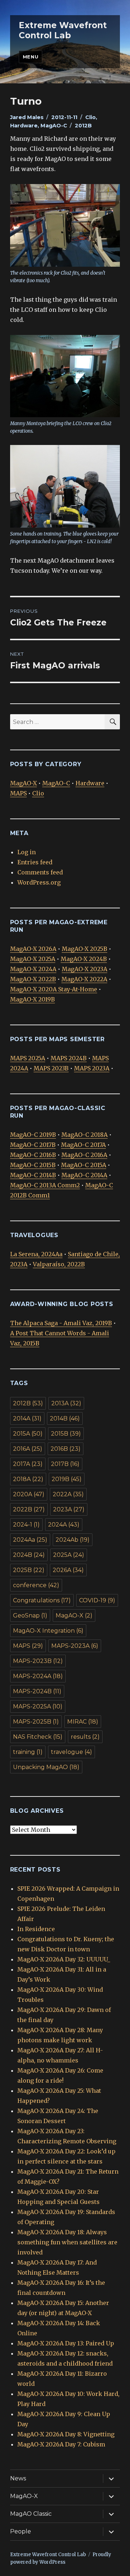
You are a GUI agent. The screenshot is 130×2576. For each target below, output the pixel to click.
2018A (28, 1479)
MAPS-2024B (37, 1691)
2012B (83, 126)
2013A (66, 1403)
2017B (65, 1464)
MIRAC (83, 1722)
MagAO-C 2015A (84, 1165)
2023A (69, 1509)
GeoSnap (30, 1616)
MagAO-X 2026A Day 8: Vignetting (66, 2434)
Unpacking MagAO (46, 1767)
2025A (69, 1555)
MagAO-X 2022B (33, 979)
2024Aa (30, 1540)
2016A (28, 1449)
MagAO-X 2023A (84, 969)
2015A (28, 1434)
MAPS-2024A (38, 1676)
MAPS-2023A (75, 1646)
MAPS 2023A (92, 1068)
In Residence (36, 1929)
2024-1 (26, 1525)
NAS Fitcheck (38, 1737)
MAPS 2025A (28, 1058)
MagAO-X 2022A (84, 979)
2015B (66, 1434)
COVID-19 (97, 1600)
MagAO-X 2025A (33, 959)
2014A (27, 1418)
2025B (29, 1570)
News (18, 2478)
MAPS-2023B (38, 1661)
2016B (66, 1449)
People (21, 2531)
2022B (29, 1509)
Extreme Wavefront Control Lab (63, 30)
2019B (67, 1479)
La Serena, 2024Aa (36, 1254)
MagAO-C (54, 126)
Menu (31, 57)
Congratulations (42, 1600)
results (85, 1737)
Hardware (24, 126)
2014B (65, 1418)
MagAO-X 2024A (33, 969)
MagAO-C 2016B (33, 1155)
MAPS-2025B (36, 1722)
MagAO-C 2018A (84, 1135)
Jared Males (27, 117)
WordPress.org (39, 882)
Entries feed (35, 862)
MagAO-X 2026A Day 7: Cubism (61, 2444)
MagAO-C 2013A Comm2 (45, 1185)
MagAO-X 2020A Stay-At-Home (54, 989)
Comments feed (40, 872)
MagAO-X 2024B (84, 959)
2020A (29, 1494)
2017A (28, 1464)
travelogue (71, 1752)
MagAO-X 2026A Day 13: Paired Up (66, 2343)
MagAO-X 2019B (32, 999)
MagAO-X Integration (48, 1631)
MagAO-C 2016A (84, 1155)
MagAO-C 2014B (33, 1175)
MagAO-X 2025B (84, 949)
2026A (68, 1570)
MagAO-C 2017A (83, 1145)
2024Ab (73, 1540)
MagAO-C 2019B (33, 1135)
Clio (90, 117)
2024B (29, 1555)
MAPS (18, 793)
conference (36, 1585)
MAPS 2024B (69, 1058)
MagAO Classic (31, 2514)
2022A (68, 1494)
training (28, 1752)
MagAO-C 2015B (33, 1165)
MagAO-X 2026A (33, 949)
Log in (27, 852)
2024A (64, 1525)
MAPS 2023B (51, 1068)
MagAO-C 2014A (84, 1175)
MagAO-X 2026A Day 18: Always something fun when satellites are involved (67, 2242)
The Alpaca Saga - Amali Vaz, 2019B (61, 1323)
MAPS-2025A (38, 1706)
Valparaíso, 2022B (59, 1264)
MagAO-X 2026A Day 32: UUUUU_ (64, 1959)
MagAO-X (23, 783)
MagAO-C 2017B (33, 1145)
